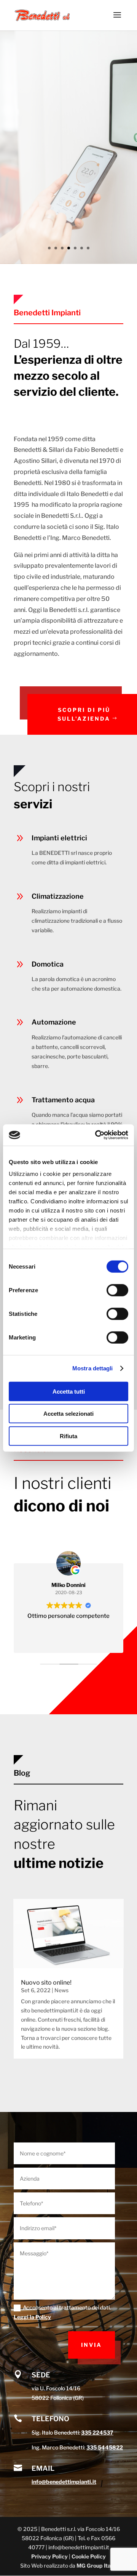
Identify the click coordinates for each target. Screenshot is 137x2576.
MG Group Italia (97, 2566)
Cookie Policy (89, 2556)
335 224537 (97, 2432)
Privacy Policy (49, 2556)
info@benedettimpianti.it (64, 2482)
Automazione (54, 1022)
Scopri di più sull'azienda (84, 714)
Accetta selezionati (68, 1414)
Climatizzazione (58, 896)
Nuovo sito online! (46, 1983)
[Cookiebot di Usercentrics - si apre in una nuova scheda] (97, 1135)
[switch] (117, 1290)
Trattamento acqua (63, 1100)
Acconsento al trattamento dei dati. (62, 2312)
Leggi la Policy (32, 2317)
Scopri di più (54, 177)
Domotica (44, 112)
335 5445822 (105, 2447)
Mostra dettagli (93, 1368)
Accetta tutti (69, 1391)
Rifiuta (68, 1436)
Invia (92, 2345)
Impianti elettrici (59, 838)
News (61, 1990)
